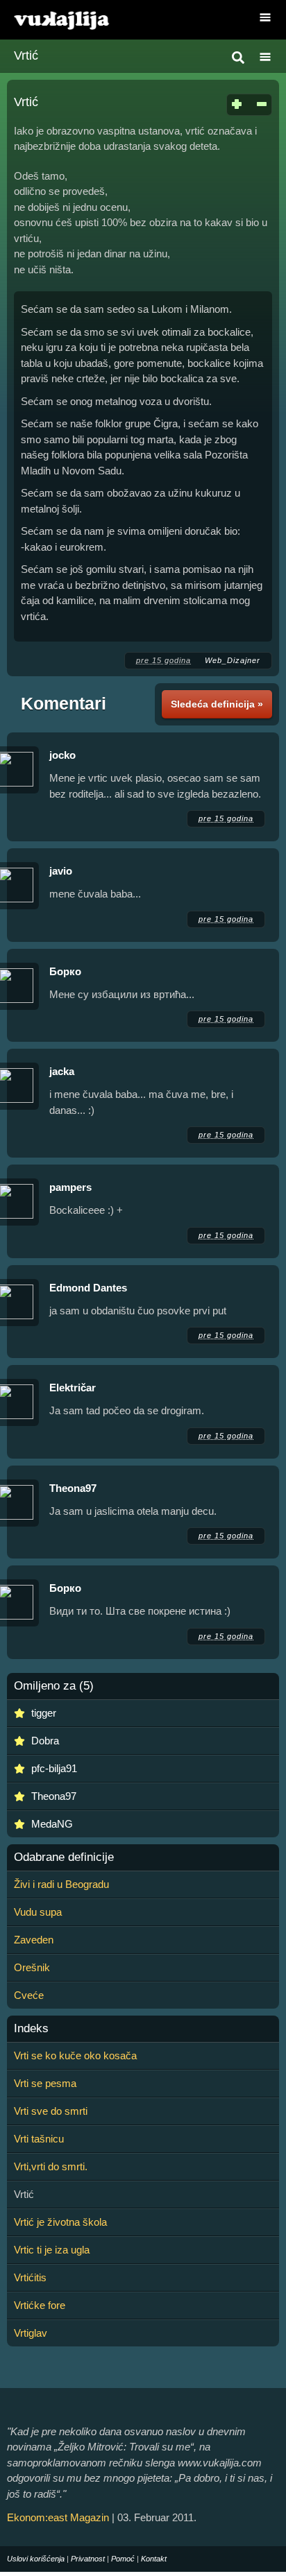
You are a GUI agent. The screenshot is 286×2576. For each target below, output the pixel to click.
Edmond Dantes (88, 1288)
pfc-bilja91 (54, 1768)
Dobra (45, 1741)
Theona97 (73, 1488)
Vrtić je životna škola (60, 2222)
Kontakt (154, 2559)
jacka (62, 1071)
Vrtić (26, 55)
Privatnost (88, 2559)
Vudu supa (38, 1912)
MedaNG (52, 1824)
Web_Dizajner (233, 660)
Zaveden (34, 1940)
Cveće (29, 1995)
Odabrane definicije (64, 1857)
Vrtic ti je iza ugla (52, 2250)
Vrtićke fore (40, 2305)
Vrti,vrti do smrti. (51, 2166)
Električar (74, 1388)
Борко (65, 971)
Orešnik (32, 1967)
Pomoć (123, 2559)
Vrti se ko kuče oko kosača (75, 2055)
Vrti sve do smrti (51, 2111)
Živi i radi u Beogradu (61, 1884)
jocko (62, 755)
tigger (44, 1713)
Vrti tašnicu (39, 2139)
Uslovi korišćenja (36, 2559)
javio (61, 871)
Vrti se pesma (45, 2083)
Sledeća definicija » (217, 704)
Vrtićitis (30, 2277)
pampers (70, 1187)
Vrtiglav (31, 2333)
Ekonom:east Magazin (58, 2517)
